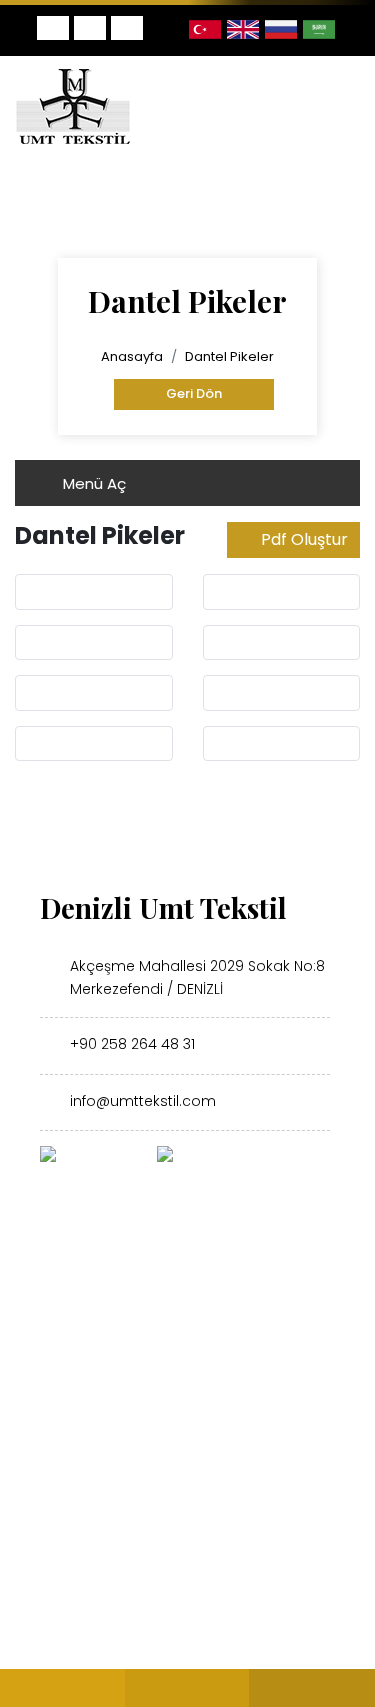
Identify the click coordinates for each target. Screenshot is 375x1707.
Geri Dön (194, 393)
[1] (342, 106)
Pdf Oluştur (304, 539)
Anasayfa (132, 356)
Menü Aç (92, 483)
